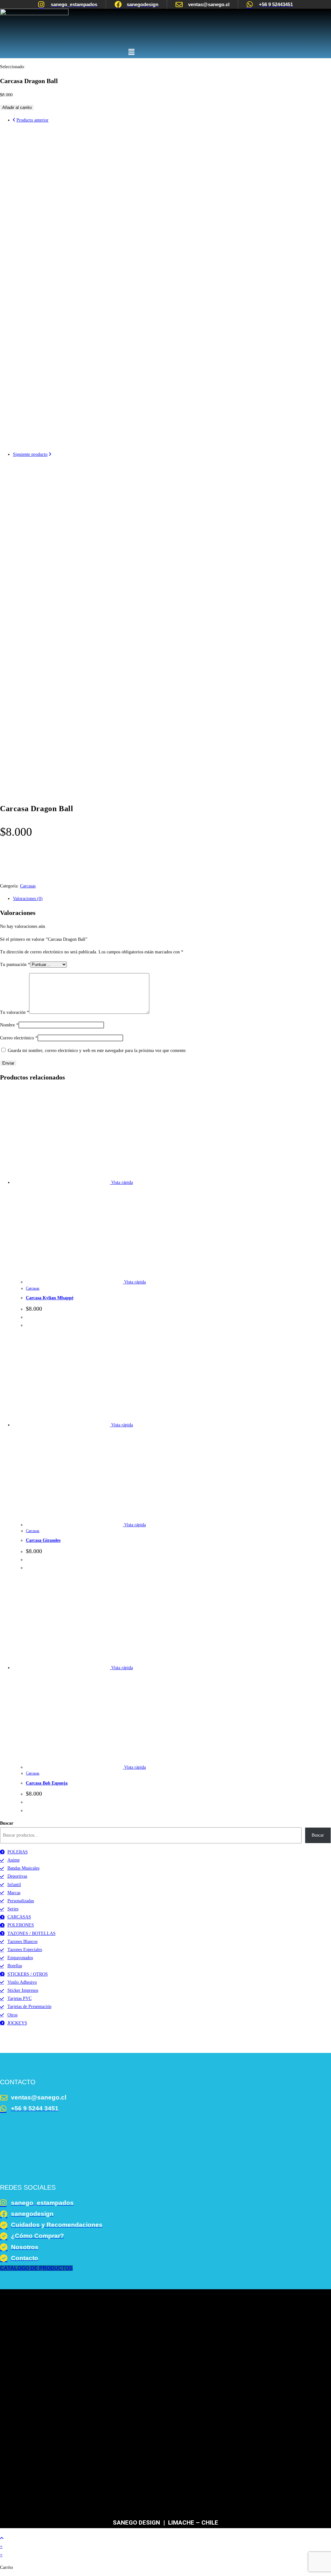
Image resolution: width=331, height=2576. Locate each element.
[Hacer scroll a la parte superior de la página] (2, 2538)
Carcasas (28, 886)
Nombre (9, 1025)
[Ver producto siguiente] (50, 454)
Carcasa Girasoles (43, 1540)
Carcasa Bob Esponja (47, 1783)
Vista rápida (121, 1182)
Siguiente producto (30, 454)
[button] (131, 52)
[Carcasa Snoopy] (172, 446)
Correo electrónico (19, 1038)
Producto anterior (32, 120)
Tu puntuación (15, 965)
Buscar (7, 1823)
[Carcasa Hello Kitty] (172, 780)
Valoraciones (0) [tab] (28, 899)
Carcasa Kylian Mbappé (50, 1298)
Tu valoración (15, 1012)
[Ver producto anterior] (14, 120)
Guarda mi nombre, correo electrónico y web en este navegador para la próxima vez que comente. (97, 1051)
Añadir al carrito (17, 107)
